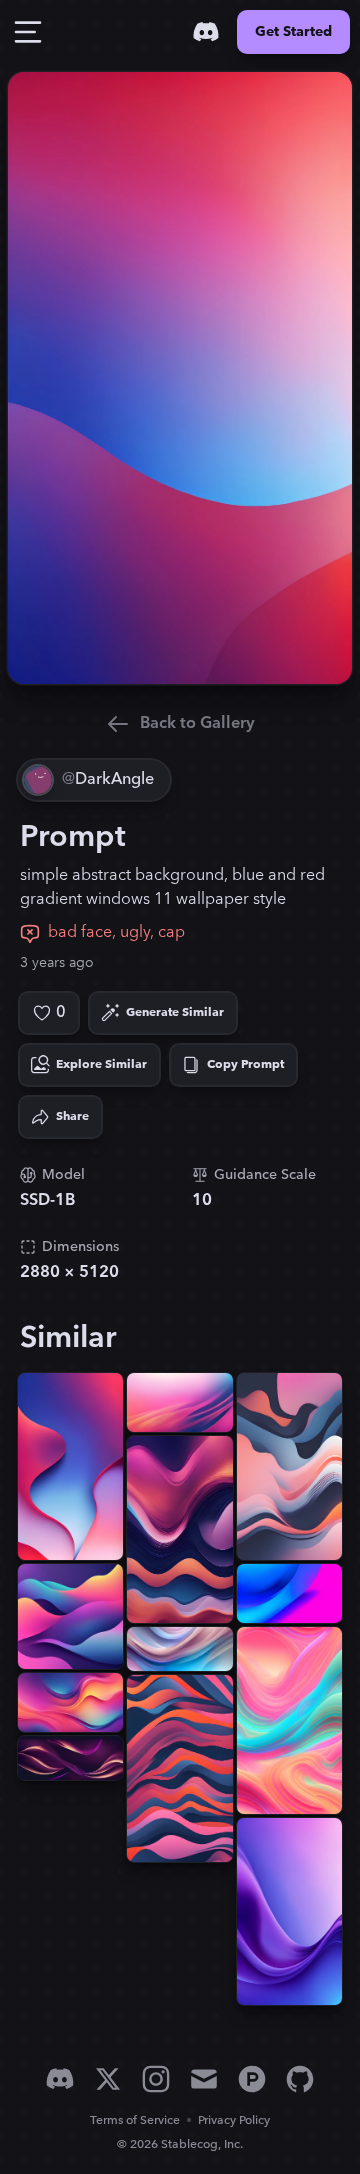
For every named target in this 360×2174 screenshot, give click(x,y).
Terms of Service (135, 2120)
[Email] (204, 2079)
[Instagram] (156, 2079)
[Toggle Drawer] (28, 32)
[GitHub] (300, 2079)
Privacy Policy (234, 2120)
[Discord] (206, 32)
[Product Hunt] (252, 2079)
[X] (108, 2079)
